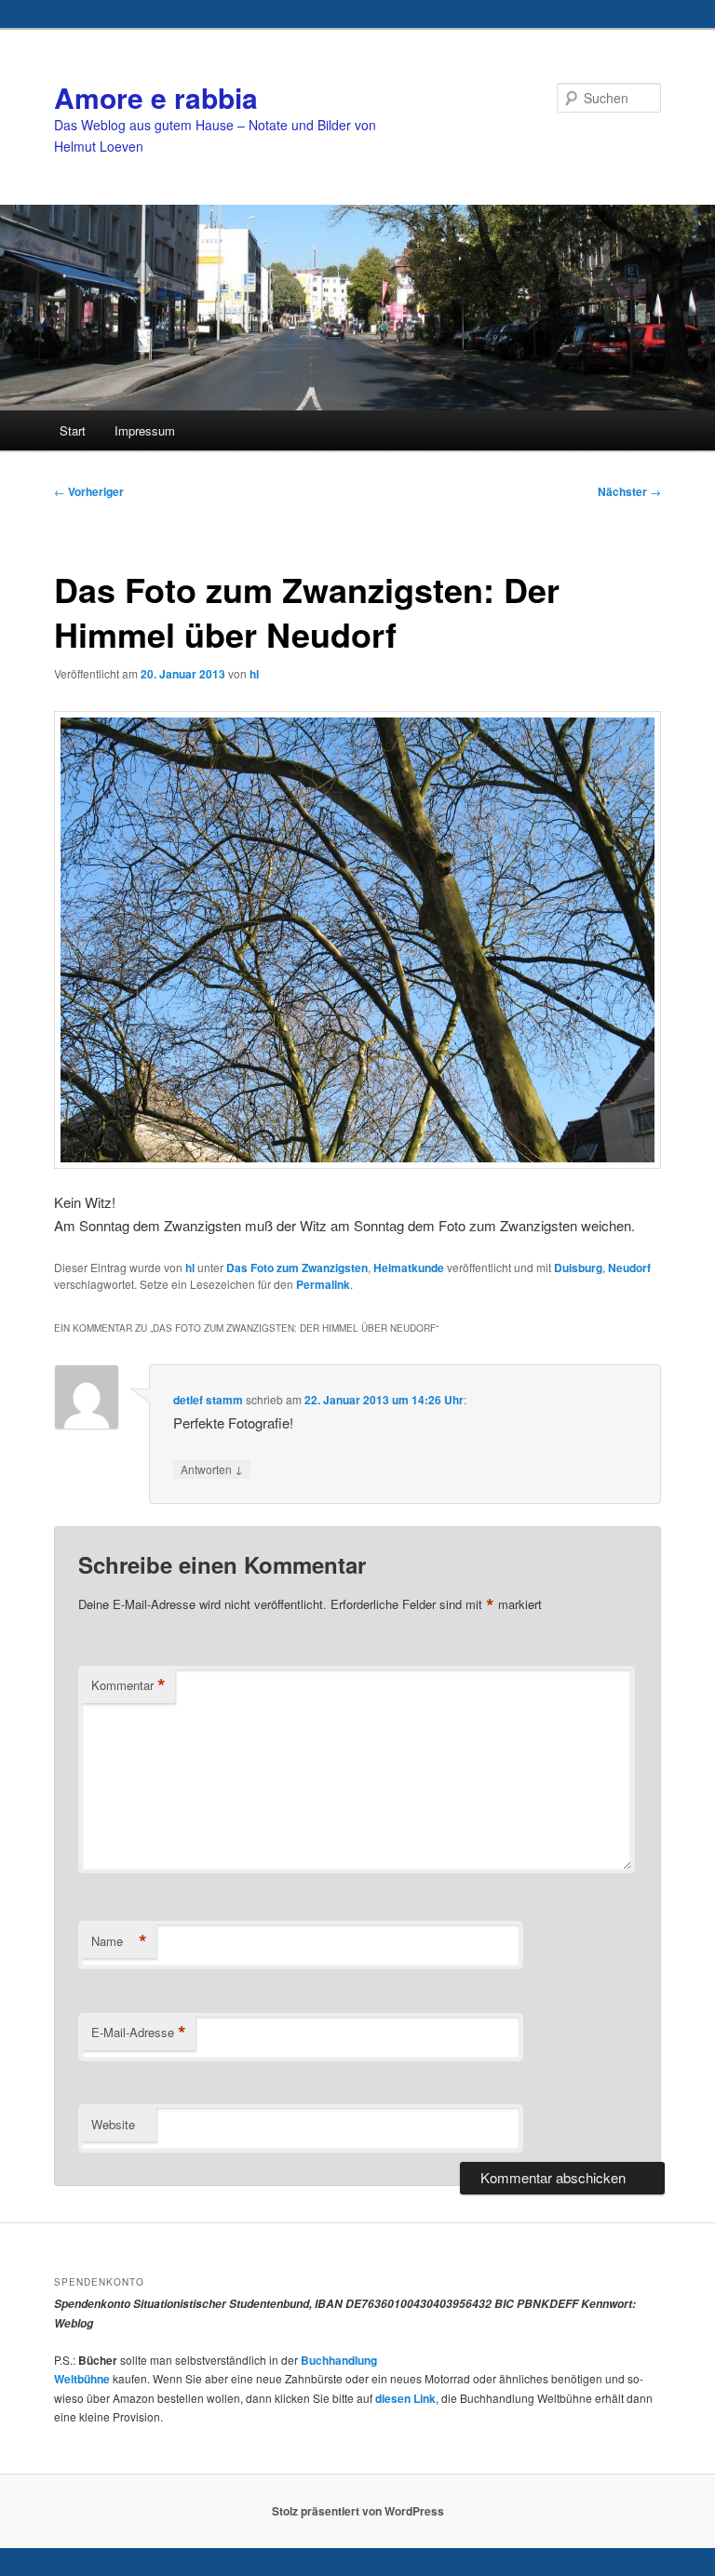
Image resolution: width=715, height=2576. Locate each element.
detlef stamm (208, 1400)
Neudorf (629, 1268)
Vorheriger (89, 491)
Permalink (323, 1284)
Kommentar (128, 1685)
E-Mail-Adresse (139, 2033)
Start (73, 430)
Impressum (145, 430)
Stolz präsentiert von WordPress (358, 2511)
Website (113, 2124)
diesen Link (405, 2398)
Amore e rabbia (156, 97)
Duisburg (578, 1268)
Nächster (629, 491)
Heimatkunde (409, 1268)
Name (119, 1941)
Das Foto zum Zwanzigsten (297, 1268)
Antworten (212, 1469)
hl (254, 674)
